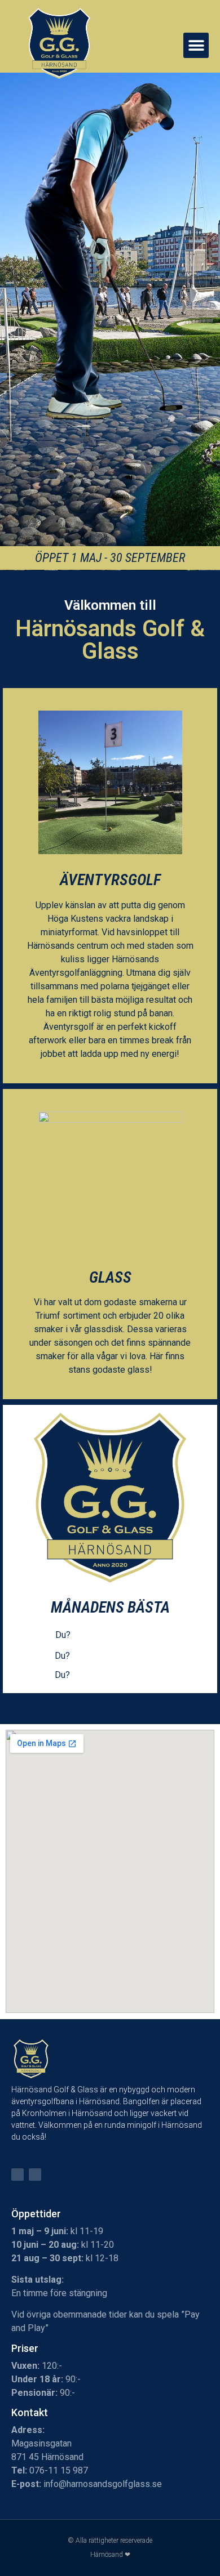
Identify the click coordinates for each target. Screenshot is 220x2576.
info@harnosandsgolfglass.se (103, 2484)
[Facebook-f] (17, 2175)
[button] (196, 45)
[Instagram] (35, 2175)
